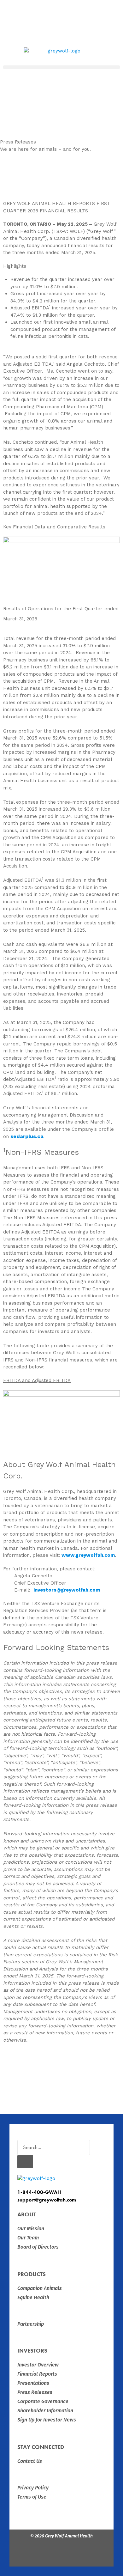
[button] (61, 67)
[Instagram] (61, 2554)
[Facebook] (44, 2554)
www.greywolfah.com (88, 1555)
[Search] (25, 2162)
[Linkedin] (79, 2554)
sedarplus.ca (27, 1136)
